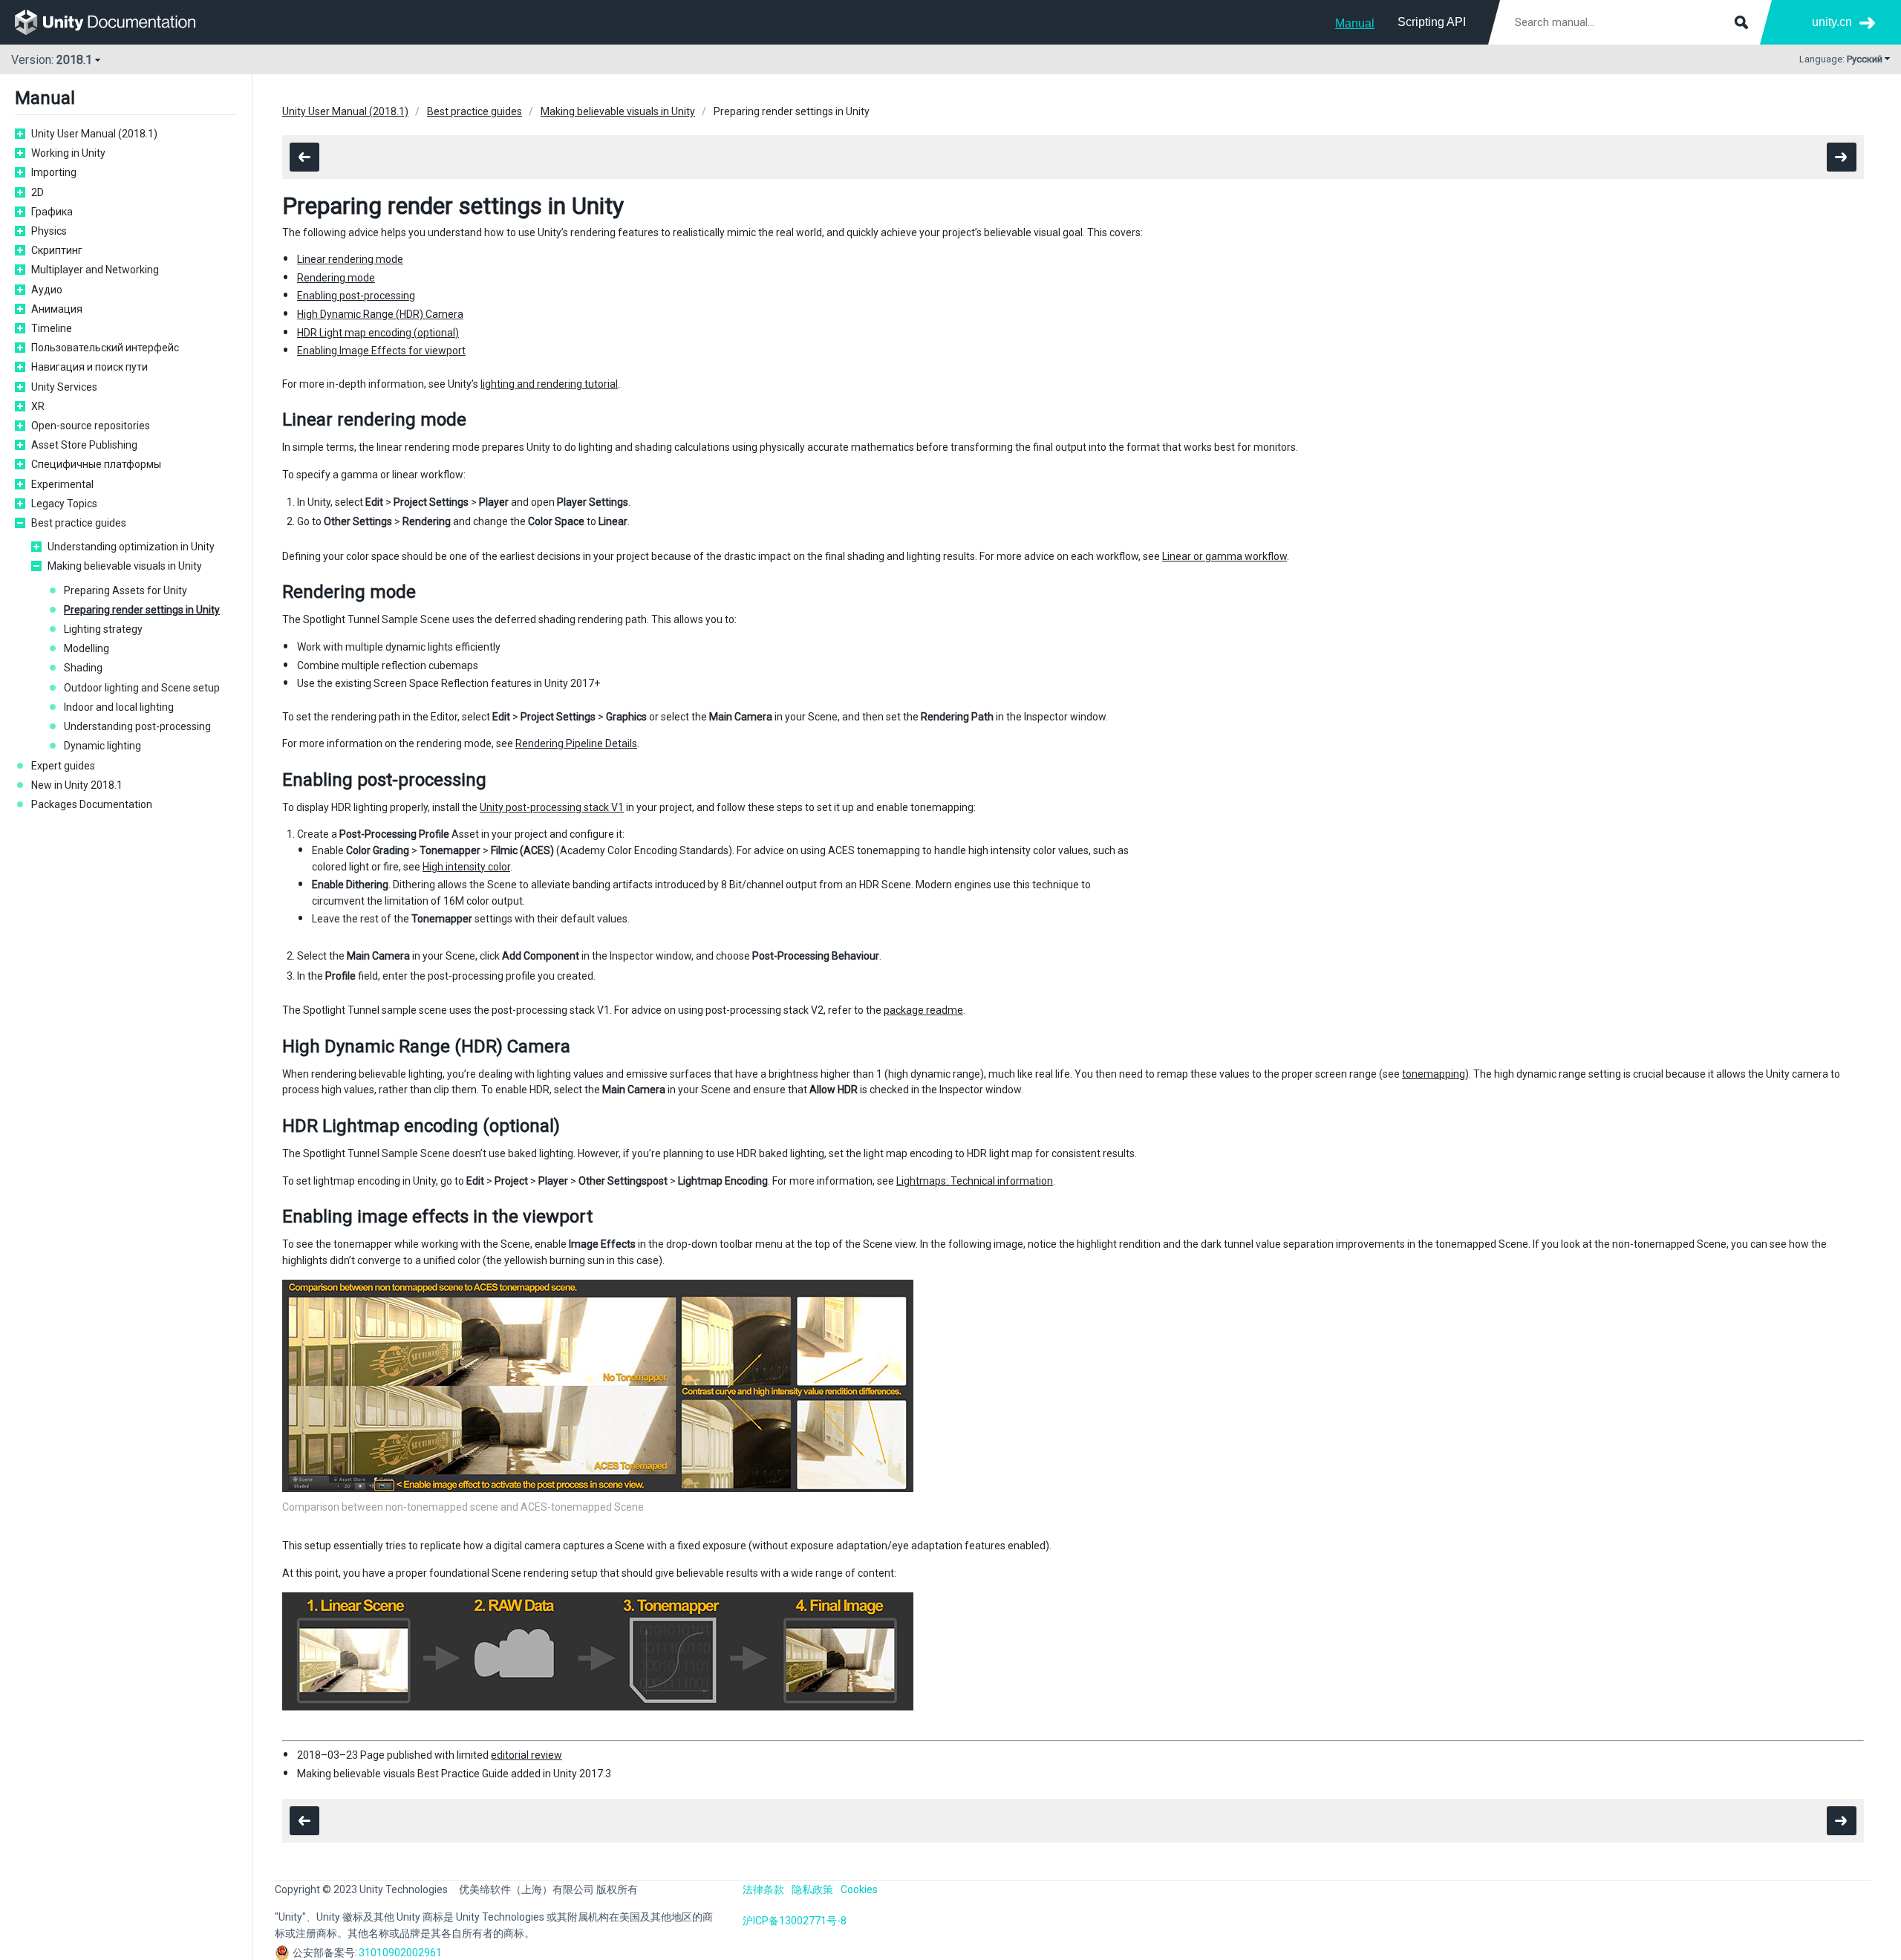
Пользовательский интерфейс (105, 348)
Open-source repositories (91, 426)
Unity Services (64, 387)
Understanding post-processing (137, 726)
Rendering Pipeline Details (576, 743)
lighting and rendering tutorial (549, 384)
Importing (54, 172)
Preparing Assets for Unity (125, 590)
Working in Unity (68, 153)
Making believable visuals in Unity (125, 566)
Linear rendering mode (350, 259)
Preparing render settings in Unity (142, 610)
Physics (49, 231)
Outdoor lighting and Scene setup (142, 688)
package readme (923, 1010)
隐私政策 (812, 1889)
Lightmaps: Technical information (975, 1181)
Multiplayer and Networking (95, 270)
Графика (52, 212)
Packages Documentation (92, 804)
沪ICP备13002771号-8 (795, 1921)
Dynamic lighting (102, 746)
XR (38, 406)
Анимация (57, 309)
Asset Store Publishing (84, 445)
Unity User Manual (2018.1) (94, 134)
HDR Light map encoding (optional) (378, 333)
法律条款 (763, 1889)
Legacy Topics (64, 504)
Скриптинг (57, 250)
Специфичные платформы (96, 464)
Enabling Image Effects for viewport (381, 351)
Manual (1355, 23)
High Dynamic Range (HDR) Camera (380, 314)
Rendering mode (336, 278)
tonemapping (1434, 1074)
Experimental (62, 484)
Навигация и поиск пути (89, 367)
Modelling (87, 648)
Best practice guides (79, 523)
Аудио (47, 290)
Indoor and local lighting (119, 707)
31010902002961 (400, 1953)
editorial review (526, 1755)
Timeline (52, 328)
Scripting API (1432, 22)
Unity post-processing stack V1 (552, 807)
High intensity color (466, 867)
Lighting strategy (103, 629)
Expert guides (63, 766)
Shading (83, 668)
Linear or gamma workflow (1225, 556)
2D (38, 192)
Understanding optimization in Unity (131, 547)
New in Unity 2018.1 (77, 785)
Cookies (859, 1889)
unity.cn (1832, 22)
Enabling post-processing (356, 296)
